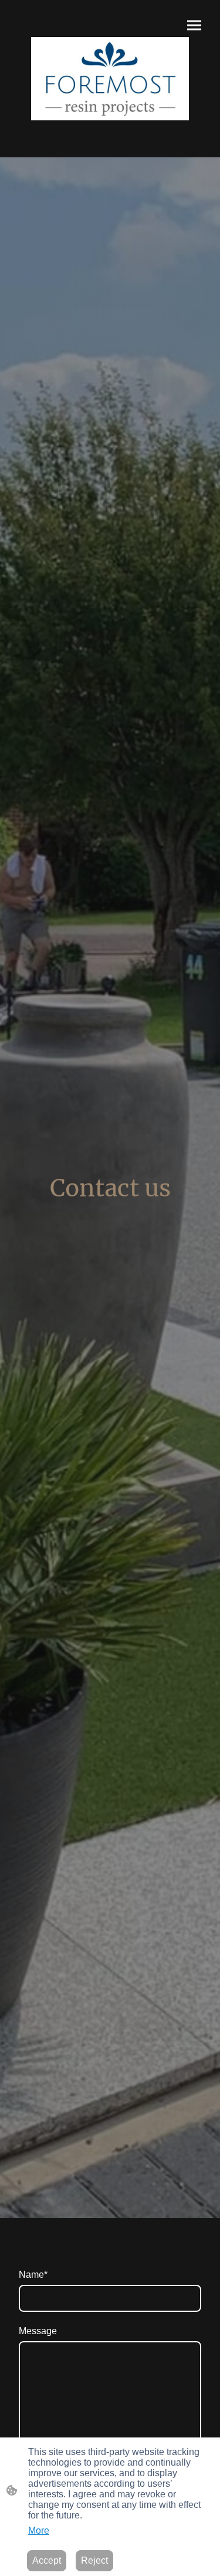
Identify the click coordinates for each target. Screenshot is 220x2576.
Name (33, 2275)
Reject (94, 2560)
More (39, 2531)
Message (38, 2331)
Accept (47, 2560)
